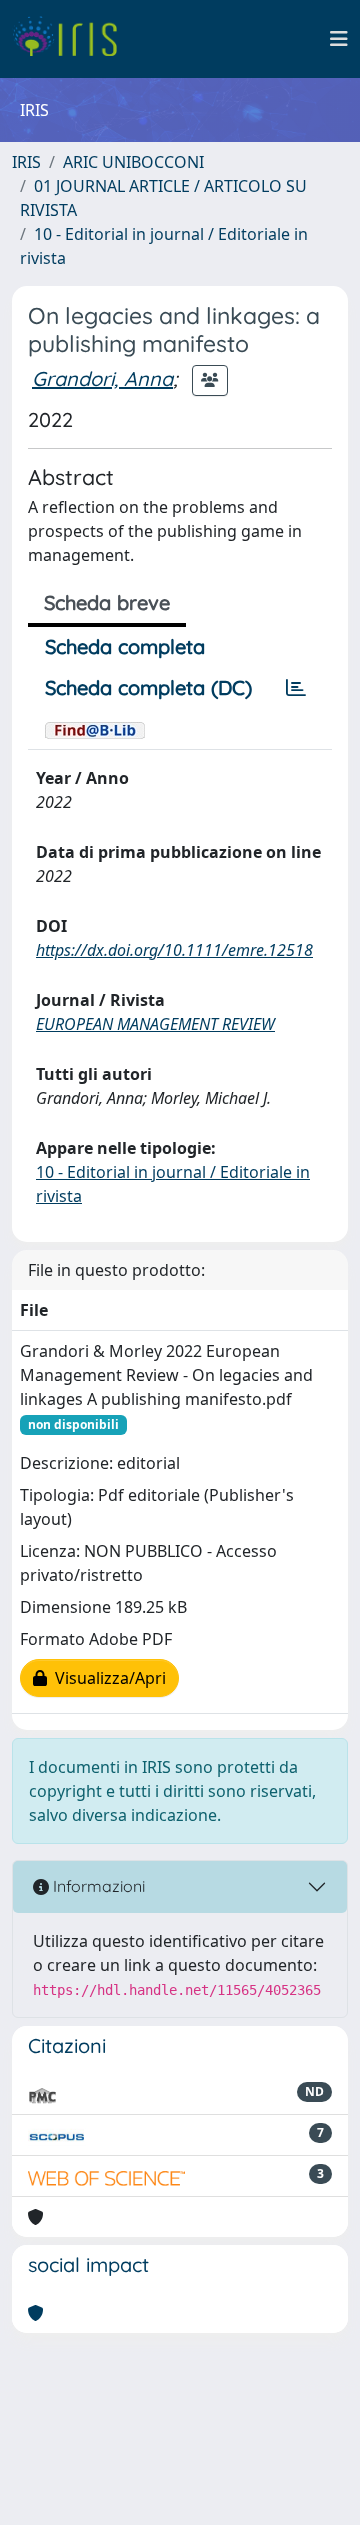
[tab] (296, 688)
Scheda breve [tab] (107, 602)
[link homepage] (72, 39)
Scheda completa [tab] (125, 646)
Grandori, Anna (102, 378)
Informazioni (97, 1886)
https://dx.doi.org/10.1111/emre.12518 (174, 950)
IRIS (26, 162)
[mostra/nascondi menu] (339, 39)
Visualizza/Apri (106, 1678)
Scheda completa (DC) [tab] (148, 687)
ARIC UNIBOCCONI (133, 162)
